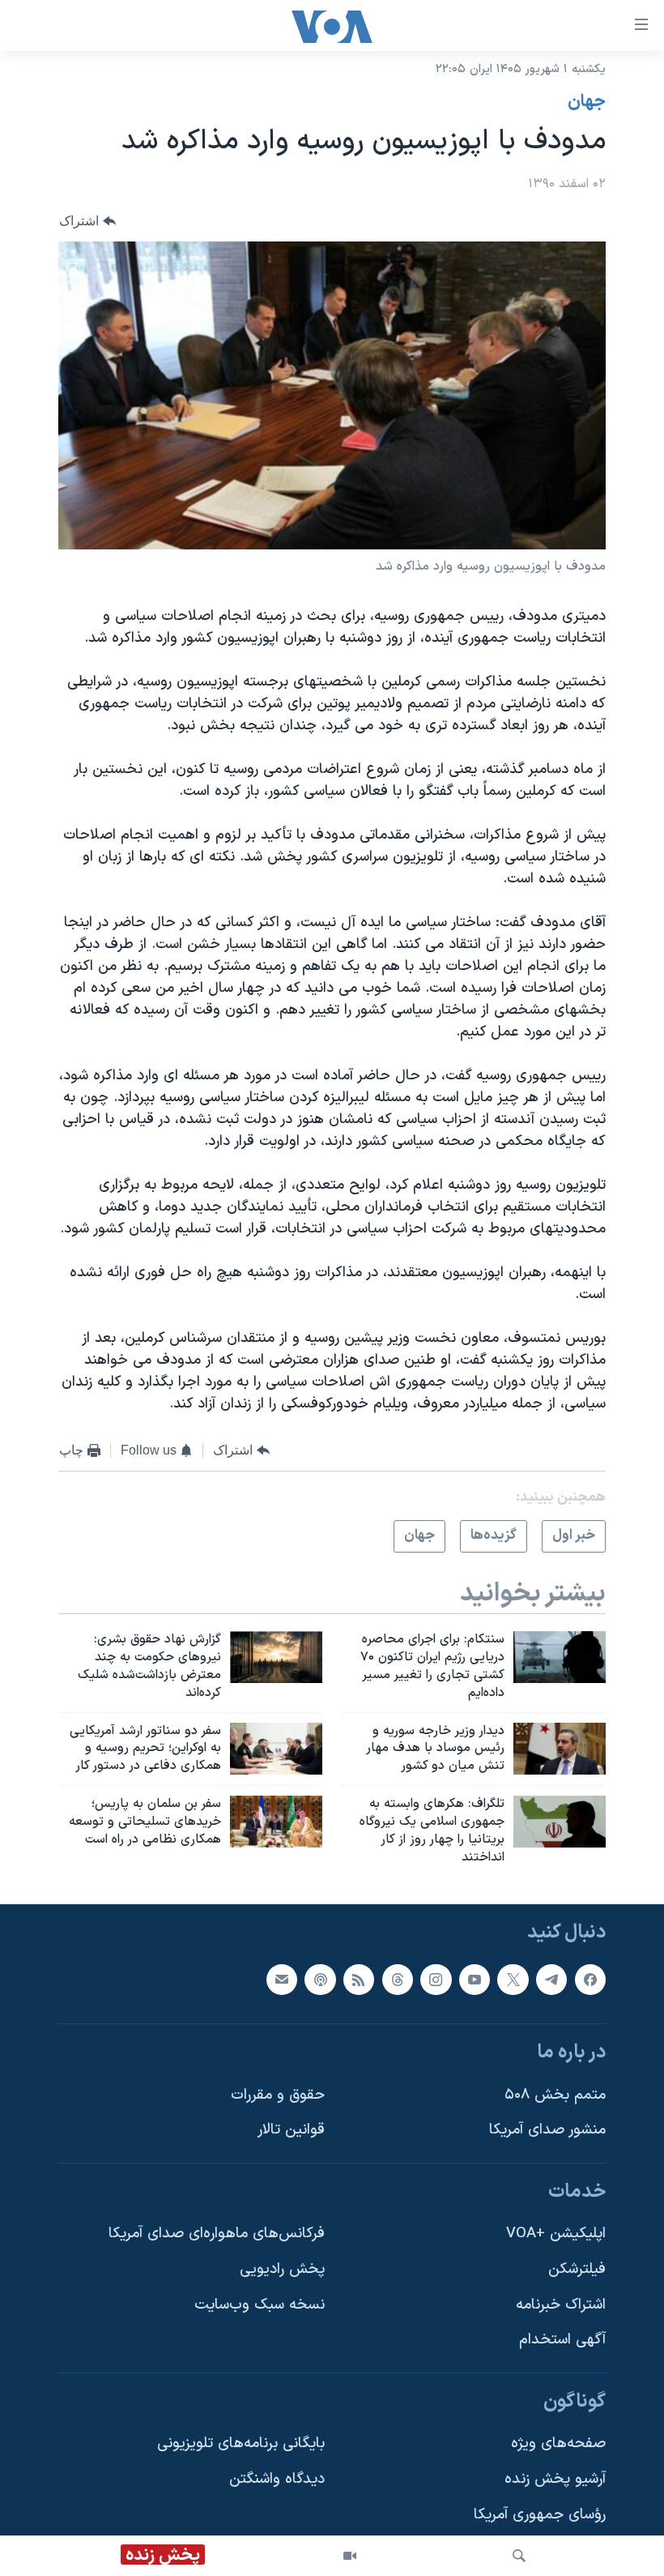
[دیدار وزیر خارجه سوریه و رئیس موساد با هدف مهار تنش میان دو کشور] (560, 1749)
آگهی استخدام (562, 2340)
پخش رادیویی (282, 2269)
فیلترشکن (577, 2269)
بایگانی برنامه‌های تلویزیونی (241, 2444)
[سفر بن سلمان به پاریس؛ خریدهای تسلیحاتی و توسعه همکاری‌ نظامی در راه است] (276, 1822)
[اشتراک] (282, 1979)
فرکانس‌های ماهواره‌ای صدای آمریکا (217, 2234)
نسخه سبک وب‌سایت (260, 2304)
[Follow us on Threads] (398, 1979)
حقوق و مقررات (278, 2094)
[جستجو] (519, 2556)
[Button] (87, 221)
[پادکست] (320, 1979)
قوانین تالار (291, 2130)
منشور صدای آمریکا (547, 2130)
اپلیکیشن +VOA (556, 2234)
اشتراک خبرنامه (561, 2304)
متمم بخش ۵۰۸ (555, 2094)
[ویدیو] (350, 2556)
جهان (587, 102)
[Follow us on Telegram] (551, 1979)
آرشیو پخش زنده (555, 2479)
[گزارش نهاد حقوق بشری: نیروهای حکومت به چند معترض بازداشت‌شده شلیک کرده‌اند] (276, 1657)
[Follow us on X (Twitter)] (513, 1979)
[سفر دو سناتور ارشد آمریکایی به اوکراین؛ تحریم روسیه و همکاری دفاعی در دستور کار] (276, 1749)
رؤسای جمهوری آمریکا (540, 2514)
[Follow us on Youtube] (475, 1979)
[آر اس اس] (359, 1979)
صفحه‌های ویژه (558, 2444)
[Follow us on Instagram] (436, 1979)
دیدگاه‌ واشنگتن (277, 2479)
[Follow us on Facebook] (590, 1979)
